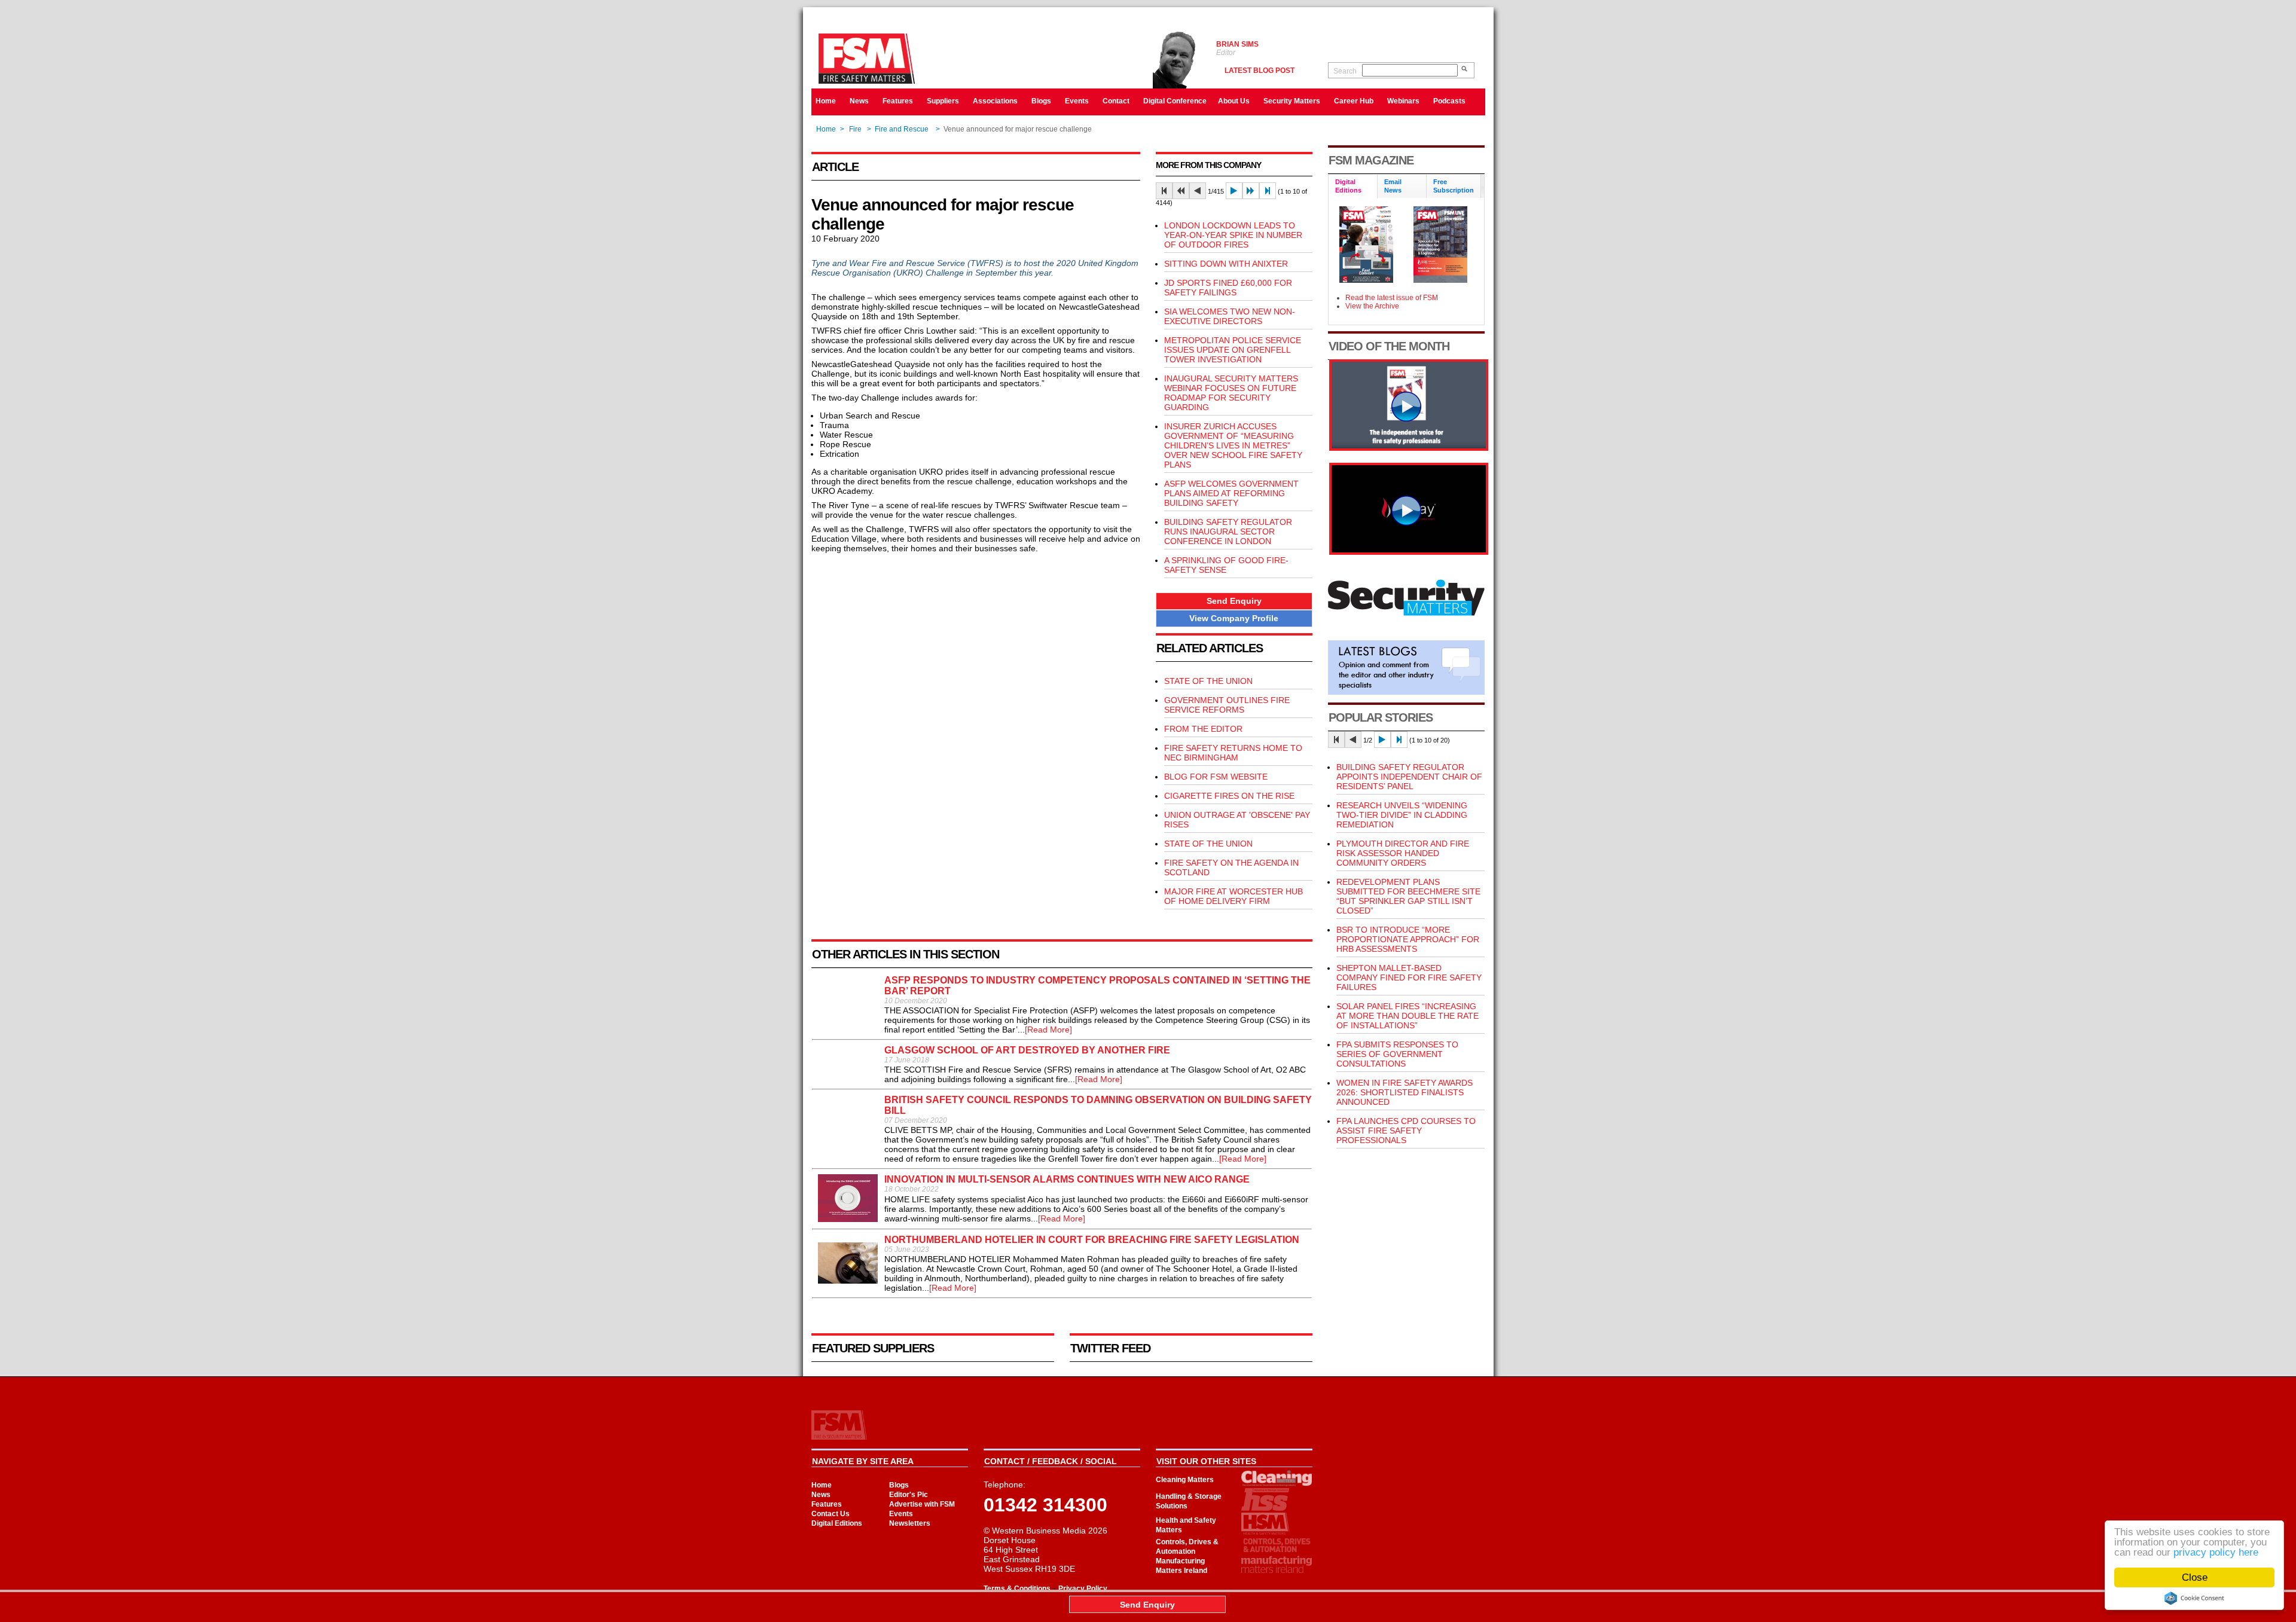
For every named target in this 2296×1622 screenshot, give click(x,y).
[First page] (1164, 191)
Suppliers (943, 101)
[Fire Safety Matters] (1409, 448)
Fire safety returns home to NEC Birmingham (1233, 753)
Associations (995, 101)
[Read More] (1048, 1030)
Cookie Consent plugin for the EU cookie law (2194, 1598)
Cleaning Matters (1185, 1480)
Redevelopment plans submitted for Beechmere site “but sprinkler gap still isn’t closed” (1408, 896)
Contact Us (831, 1514)
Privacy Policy (1083, 1589)
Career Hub (1354, 101)
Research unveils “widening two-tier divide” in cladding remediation (1402, 815)
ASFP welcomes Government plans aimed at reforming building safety (1231, 493)
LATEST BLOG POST (1260, 71)
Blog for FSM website (1216, 777)
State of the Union (1208, 681)
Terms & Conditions (1017, 1589)
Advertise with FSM (922, 1504)
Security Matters (1292, 101)
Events (1077, 101)
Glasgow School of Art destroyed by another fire (1027, 1050)
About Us (1234, 101)
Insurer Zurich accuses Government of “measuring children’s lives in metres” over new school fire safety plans (1233, 445)
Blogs (1041, 101)
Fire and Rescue (903, 129)
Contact (1116, 101)
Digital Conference (1175, 101)
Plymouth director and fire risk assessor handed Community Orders (1403, 853)
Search (1345, 71)
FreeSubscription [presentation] (1454, 186)
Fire (855, 129)
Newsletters (910, 1523)
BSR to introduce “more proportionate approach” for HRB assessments (1408, 939)
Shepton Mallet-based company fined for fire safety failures (1409, 978)
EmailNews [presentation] (1393, 186)
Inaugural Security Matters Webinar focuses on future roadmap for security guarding (1231, 393)
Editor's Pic (909, 1495)
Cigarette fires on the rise (1229, 796)
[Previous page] (1198, 191)
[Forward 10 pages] (1251, 191)
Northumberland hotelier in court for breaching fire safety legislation (1092, 1240)
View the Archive (1372, 306)
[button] (1234, 601)
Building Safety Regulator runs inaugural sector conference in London (1228, 531)
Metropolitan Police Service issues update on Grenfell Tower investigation (1233, 350)
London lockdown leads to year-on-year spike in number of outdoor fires (1233, 235)
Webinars (1403, 101)
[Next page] (1234, 191)
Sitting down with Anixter (1226, 264)
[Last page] (1268, 191)
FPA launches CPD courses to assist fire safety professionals (1406, 1131)
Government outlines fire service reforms (1227, 705)
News (859, 101)
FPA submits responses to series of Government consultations (1397, 1054)
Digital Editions (837, 1523)
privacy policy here (2216, 1552)
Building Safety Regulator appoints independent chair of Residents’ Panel (1409, 777)
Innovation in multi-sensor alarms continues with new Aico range (1067, 1179)
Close (2195, 1577)
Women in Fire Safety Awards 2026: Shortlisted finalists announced (1405, 1092)
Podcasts (1449, 101)
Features (898, 101)
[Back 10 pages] (1181, 191)
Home (826, 101)
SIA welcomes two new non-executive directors (1230, 316)
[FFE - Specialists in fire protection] (1409, 552)
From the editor (1203, 729)
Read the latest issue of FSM (1392, 298)
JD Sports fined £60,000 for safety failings (1228, 288)
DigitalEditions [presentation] (1348, 186)
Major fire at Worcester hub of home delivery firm (1234, 896)
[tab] (1353, 187)
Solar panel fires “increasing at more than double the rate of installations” (1407, 1016)
